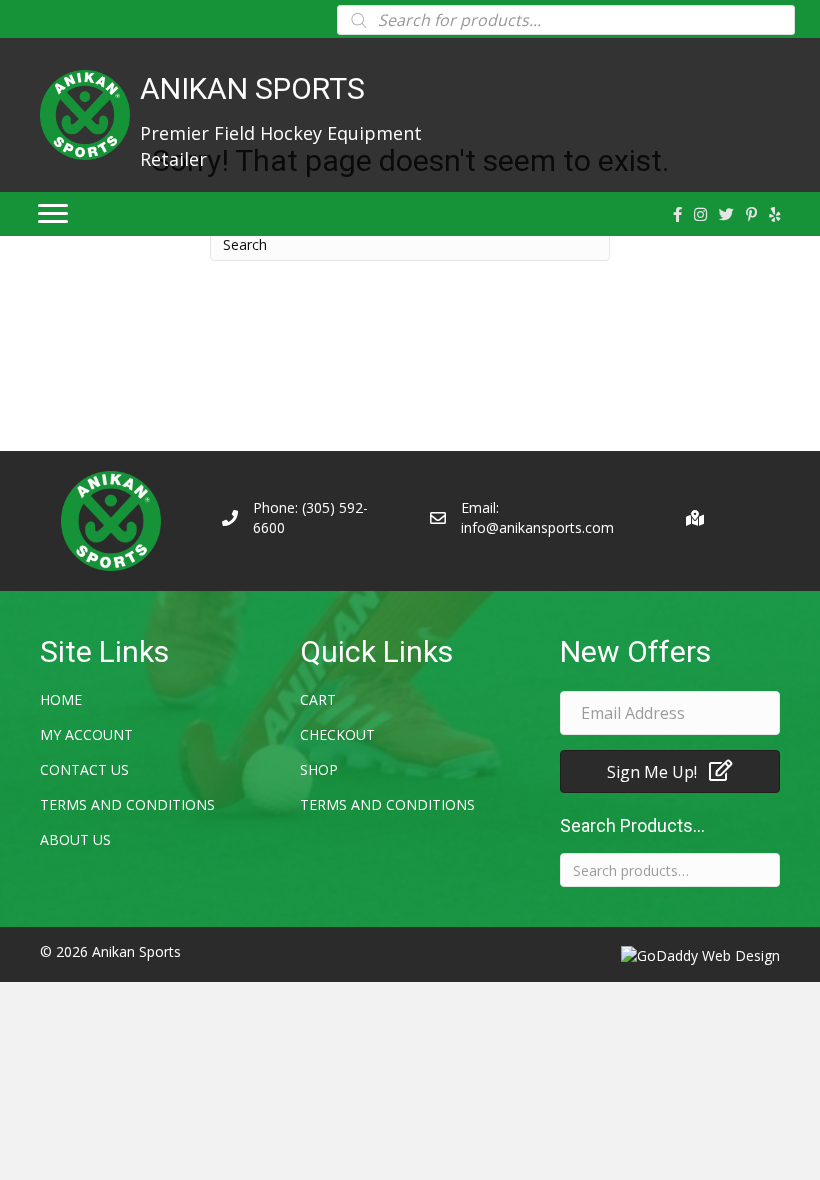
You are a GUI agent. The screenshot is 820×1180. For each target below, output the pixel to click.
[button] (670, 771)
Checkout (337, 734)
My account (86, 734)
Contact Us (84, 769)
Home (61, 699)
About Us (75, 839)
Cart (318, 699)
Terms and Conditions (127, 804)
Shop (319, 769)
